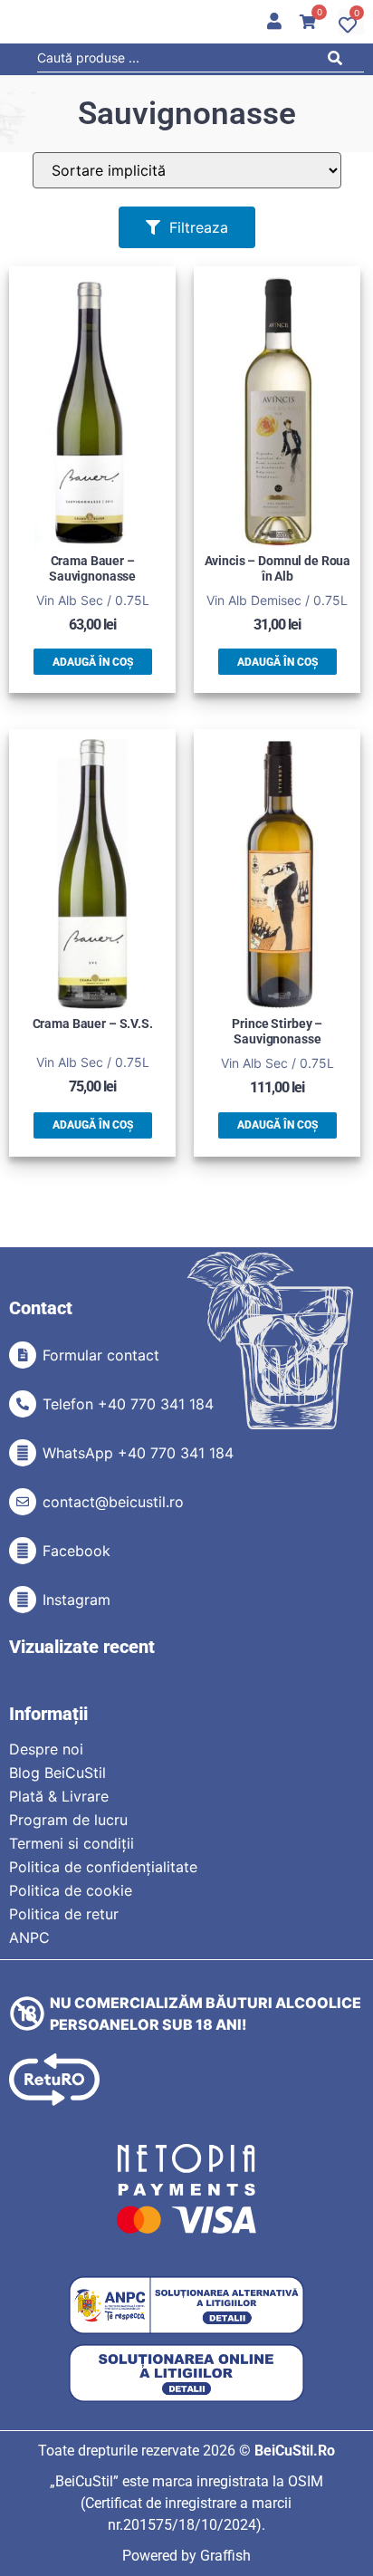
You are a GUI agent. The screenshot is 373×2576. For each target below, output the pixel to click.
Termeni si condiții (72, 1843)
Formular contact (101, 1355)
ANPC (29, 1937)
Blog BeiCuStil (57, 1773)
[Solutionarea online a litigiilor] (186, 2374)
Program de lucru (68, 1820)
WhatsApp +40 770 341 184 (138, 1453)
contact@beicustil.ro (113, 1502)
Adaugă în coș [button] (93, 662)
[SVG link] (54, 2080)
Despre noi (46, 1749)
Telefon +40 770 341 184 (128, 1404)
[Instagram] (23, 1600)
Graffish (225, 2556)
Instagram (77, 1600)
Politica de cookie (71, 1890)
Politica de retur (64, 1914)
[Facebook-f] (23, 1551)
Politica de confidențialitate (103, 1867)
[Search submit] (340, 61)
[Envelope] (23, 1502)
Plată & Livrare (59, 1796)
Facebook (77, 1551)
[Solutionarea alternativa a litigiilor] (186, 2306)
